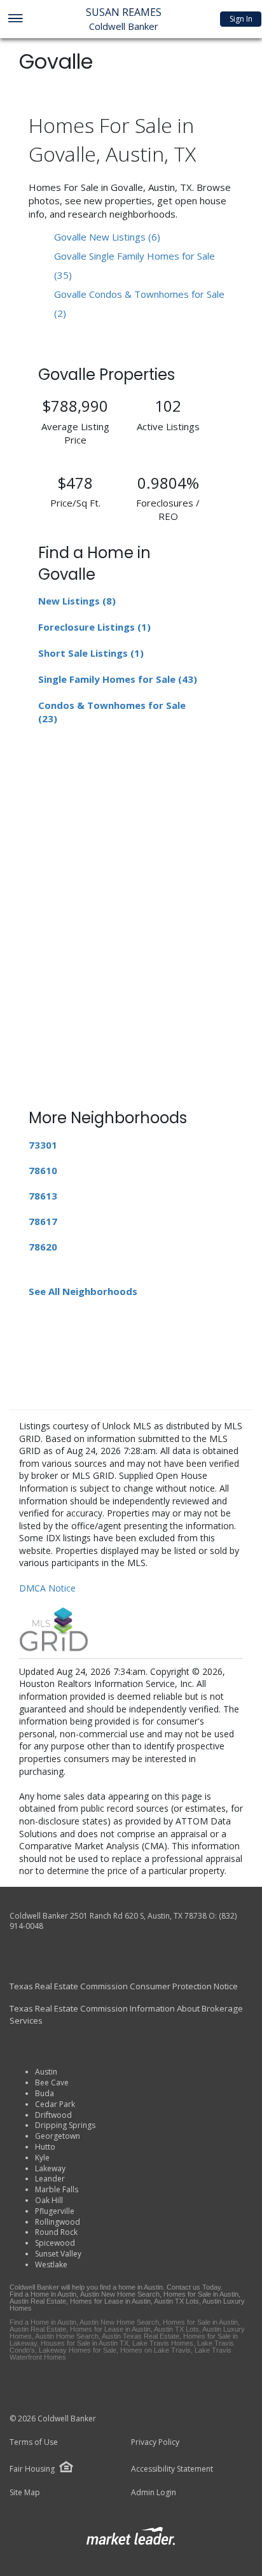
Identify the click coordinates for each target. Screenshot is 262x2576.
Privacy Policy (155, 2442)
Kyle (42, 2158)
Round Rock (56, 2232)
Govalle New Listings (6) (107, 237)
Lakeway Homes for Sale (78, 2350)
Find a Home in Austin (43, 2294)
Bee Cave (52, 2082)
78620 (43, 1247)
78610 (43, 1170)
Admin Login (154, 2493)
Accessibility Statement (172, 2469)
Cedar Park (55, 2104)
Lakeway (50, 2168)
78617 (43, 1221)
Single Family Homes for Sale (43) (118, 679)
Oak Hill (49, 2200)
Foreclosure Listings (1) (94, 627)
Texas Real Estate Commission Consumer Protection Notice (124, 1986)
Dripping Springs (65, 2125)
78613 (43, 1196)
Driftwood (53, 2115)
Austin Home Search (67, 2336)
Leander (50, 2179)
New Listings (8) (77, 601)
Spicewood (55, 2243)
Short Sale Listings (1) (91, 653)
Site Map (25, 2493)
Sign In (241, 19)
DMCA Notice (47, 1588)
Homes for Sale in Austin (201, 2294)
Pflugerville (55, 2211)
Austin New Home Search (120, 2294)
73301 (43, 1145)
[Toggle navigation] (15, 19)
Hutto (45, 2147)
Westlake (51, 2264)
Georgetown (58, 2136)
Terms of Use (34, 2442)
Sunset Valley (58, 2254)
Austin (46, 2072)
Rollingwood (58, 2222)
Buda (45, 2093)
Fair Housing (32, 2469)
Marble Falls (57, 2189)
